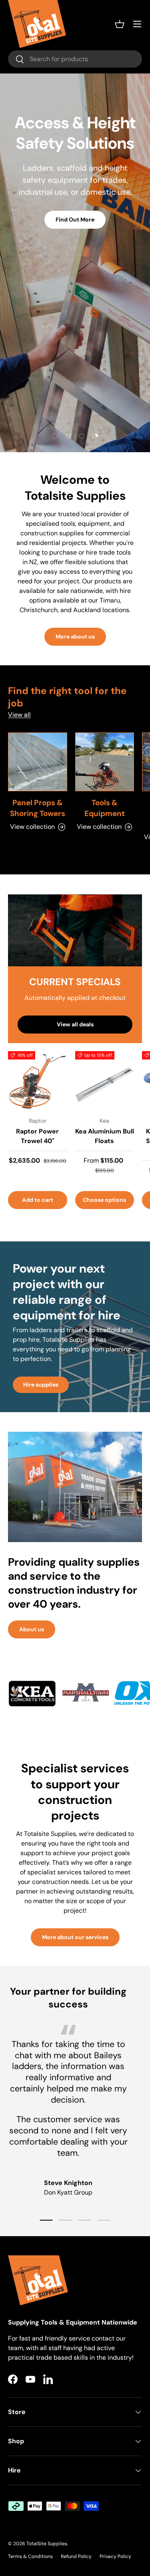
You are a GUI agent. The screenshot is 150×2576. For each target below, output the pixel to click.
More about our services (75, 1937)
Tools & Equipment (105, 808)
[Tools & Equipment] (105, 762)
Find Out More (75, 219)
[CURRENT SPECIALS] (75, 930)
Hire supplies (41, 1385)
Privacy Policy (115, 2556)
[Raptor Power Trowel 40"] (38, 1081)
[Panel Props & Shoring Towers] (38, 762)
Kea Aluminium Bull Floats (105, 1136)
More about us (75, 637)
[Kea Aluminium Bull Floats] (105, 1081)
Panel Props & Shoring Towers (38, 808)
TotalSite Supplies (47, 2544)
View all (19, 715)
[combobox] (75, 59)
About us (32, 1629)
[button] (120, 24)
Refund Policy (76, 2556)
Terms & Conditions (30, 2556)
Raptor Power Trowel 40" (37, 1136)
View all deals (75, 1024)
